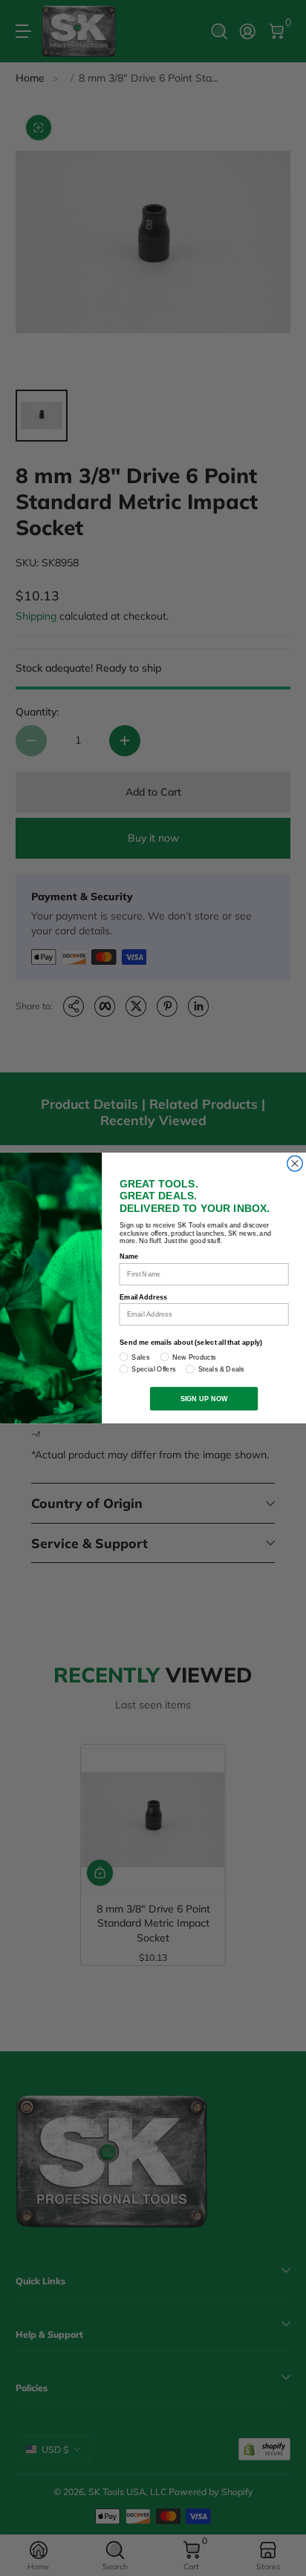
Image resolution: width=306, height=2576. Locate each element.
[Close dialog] (295, 1163)
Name (129, 1256)
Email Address (144, 1297)
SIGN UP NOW (204, 1398)
